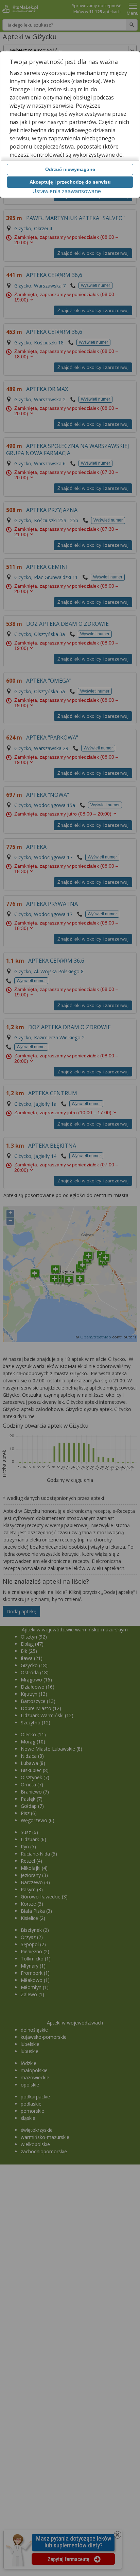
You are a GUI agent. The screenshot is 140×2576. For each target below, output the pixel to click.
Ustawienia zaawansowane (67, 191)
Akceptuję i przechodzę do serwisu (70, 182)
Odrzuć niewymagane (70, 169)
